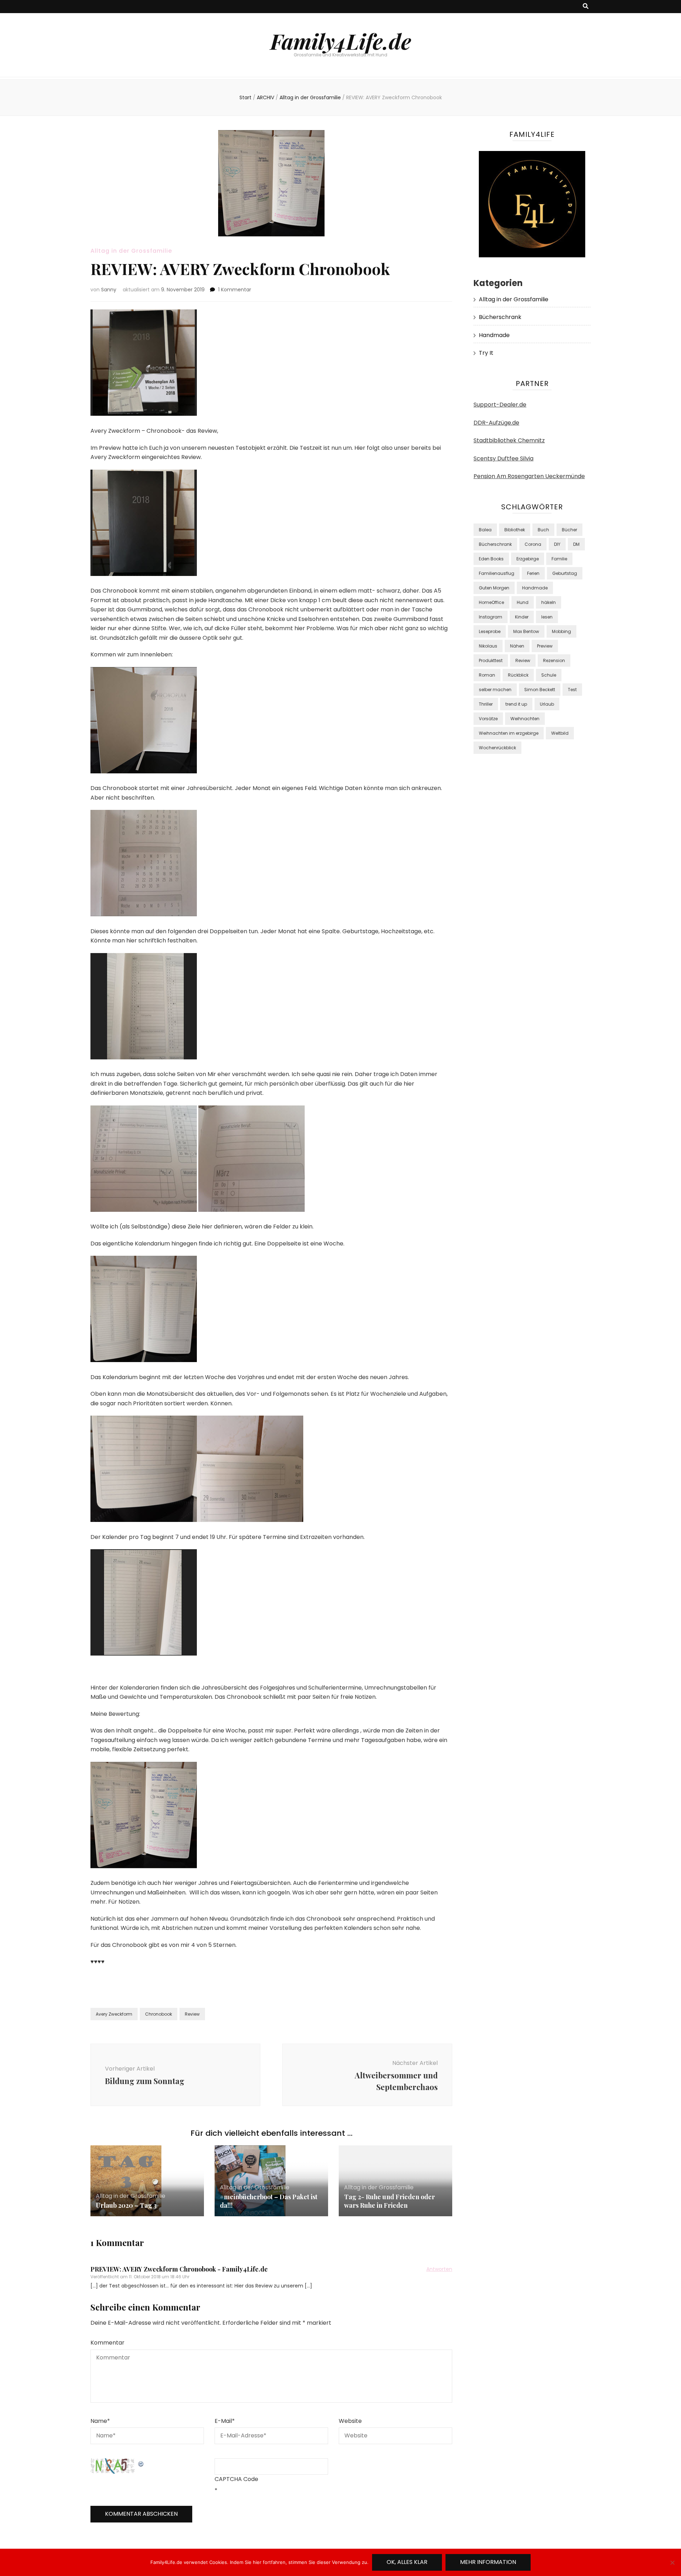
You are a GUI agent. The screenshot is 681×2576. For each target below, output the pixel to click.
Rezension (554, 660)
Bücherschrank (500, 317)
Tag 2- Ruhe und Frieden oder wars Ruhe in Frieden (389, 2201)
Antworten (439, 2269)
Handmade (494, 335)
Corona (533, 544)
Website (350, 2421)
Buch (543, 530)
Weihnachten (525, 719)
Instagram (491, 617)
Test (572, 690)
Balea (485, 530)
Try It (486, 353)
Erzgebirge (528, 559)
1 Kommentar (235, 290)
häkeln (549, 602)
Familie (559, 559)
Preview (545, 646)
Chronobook (159, 2014)
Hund (523, 602)
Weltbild (560, 733)
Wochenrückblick (497, 748)
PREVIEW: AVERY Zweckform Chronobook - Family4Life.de (179, 2269)
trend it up (516, 704)
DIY (557, 544)
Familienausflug (497, 573)
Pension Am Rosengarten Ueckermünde (529, 476)
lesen (547, 617)
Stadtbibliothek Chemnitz (509, 440)
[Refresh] (141, 2463)
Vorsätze (488, 719)
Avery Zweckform (114, 2014)
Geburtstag (565, 573)
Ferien (533, 573)
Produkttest (491, 660)
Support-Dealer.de (500, 405)
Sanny (109, 290)
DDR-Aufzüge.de (496, 423)
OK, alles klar (407, 2562)
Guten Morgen (494, 588)
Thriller (486, 704)
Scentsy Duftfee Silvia (503, 458)
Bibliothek (515, 530)
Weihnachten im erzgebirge (509, 733)
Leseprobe (490, 631)
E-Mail (225, 2421)
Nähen (517, 646)
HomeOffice (491, 602)
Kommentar (107, 2343)
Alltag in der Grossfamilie (131, 251)
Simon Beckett (540, 690)
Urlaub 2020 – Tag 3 (126, 2205)
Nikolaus (488, 646)
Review (192, 2014)
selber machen (495, 690)
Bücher (569, 530)
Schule (549, 675)
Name (100, 2421)
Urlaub (547, 704)
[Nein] (672, 2563)
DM (576, 544)
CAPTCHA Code (236, 2479)
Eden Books (491, 559)
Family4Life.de (341, 41)
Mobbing (561, 631)
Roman (487, 675)
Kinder (522, 617)
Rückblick (518, 675)
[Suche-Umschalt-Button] (586, 7)
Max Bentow (526, 631)
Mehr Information (488, 2562)
